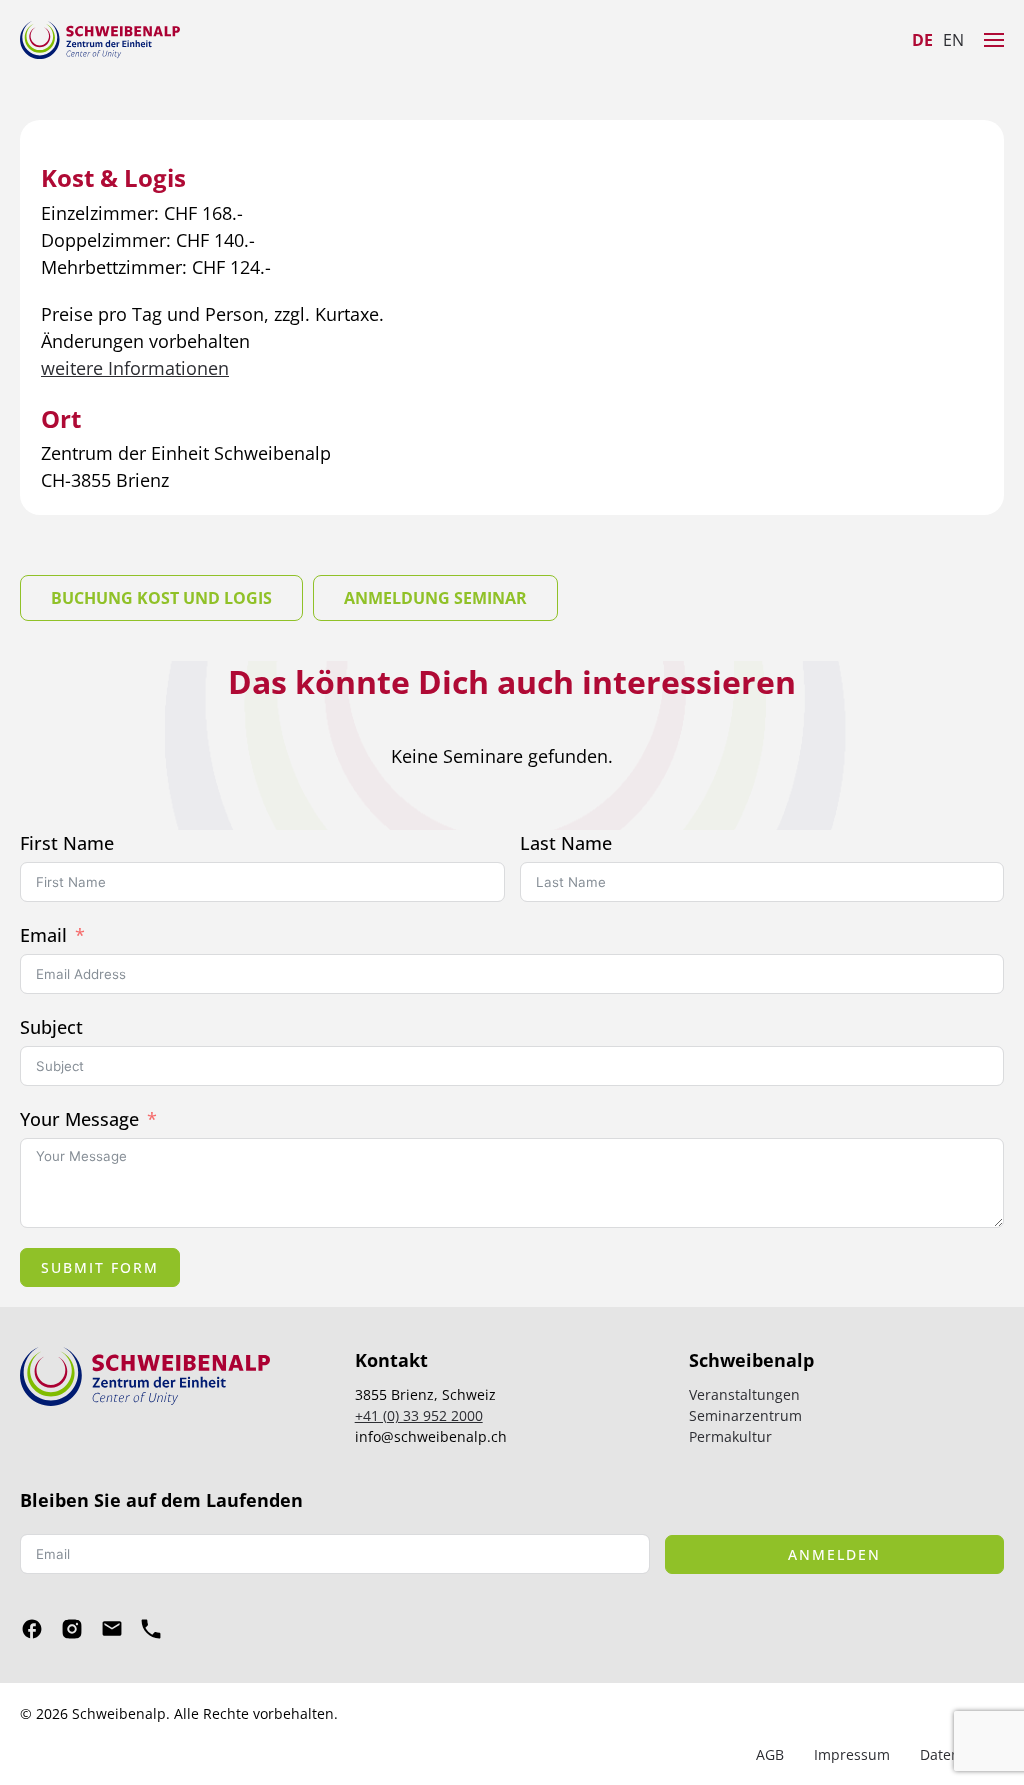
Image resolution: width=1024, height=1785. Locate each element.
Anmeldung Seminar (435, 598)
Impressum (852, 1754)
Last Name (566, 843)
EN (953, 40)
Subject (51, 1027)
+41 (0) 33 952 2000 (419, 1415)
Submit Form (100, 1267)
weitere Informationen (135, 368)
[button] (994, 40)
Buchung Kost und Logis (161, 598)
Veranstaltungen (744, 1394)
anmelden (834, 1554)
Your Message (79, 1119)
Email (43, 935)
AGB (770, 1754)
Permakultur (730, 1436)
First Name (67, 843)
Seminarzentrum (745, 1415)
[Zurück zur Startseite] (100, 40)
